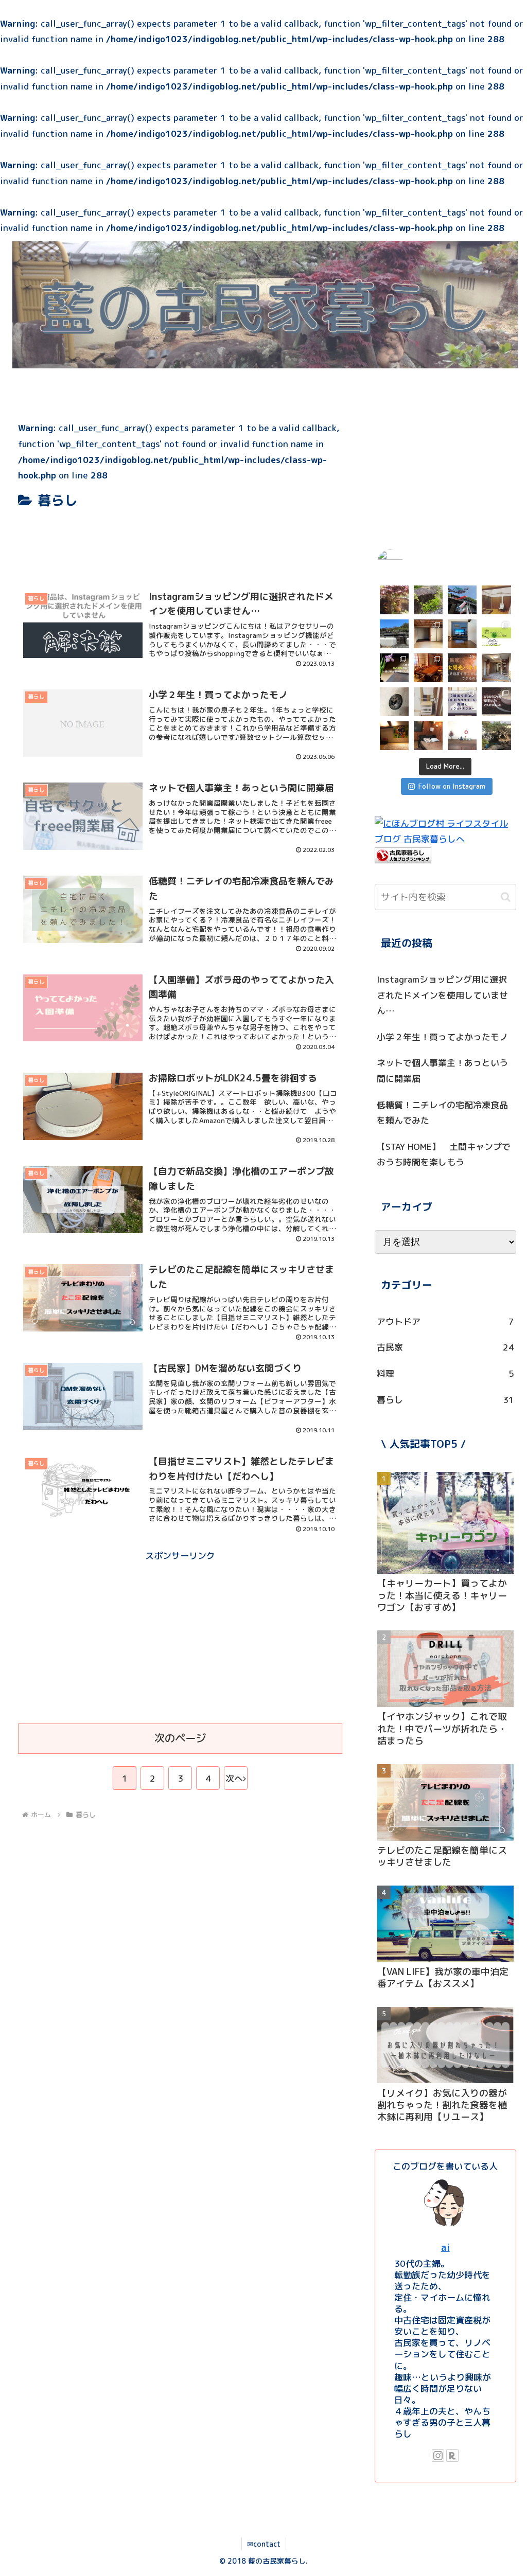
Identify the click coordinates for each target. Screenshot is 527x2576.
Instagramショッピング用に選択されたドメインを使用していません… (442, 995)
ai (445, 2247)
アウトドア (445, 1321)
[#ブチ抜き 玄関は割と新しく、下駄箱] (496, 668)
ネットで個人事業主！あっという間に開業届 (442, 1071)
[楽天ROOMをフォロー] (452, 2456)
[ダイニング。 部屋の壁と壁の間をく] (462, 634)
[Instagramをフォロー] (438, 2456)
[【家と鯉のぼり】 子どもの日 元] (462, 600)
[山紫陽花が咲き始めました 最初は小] (428, 600)
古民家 (445, 1347)
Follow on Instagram (452, 786)
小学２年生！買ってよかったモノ (442, 1037)
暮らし (445, 1400)
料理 (445, 1373)
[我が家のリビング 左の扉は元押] (496, 600)
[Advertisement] (180, 543)
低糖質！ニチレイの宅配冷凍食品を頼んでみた (442, 1113)
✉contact (264, 2544)
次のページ (180, 1738)
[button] (506, 897)
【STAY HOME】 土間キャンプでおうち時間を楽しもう (444, 1154)
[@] (406, 562)
